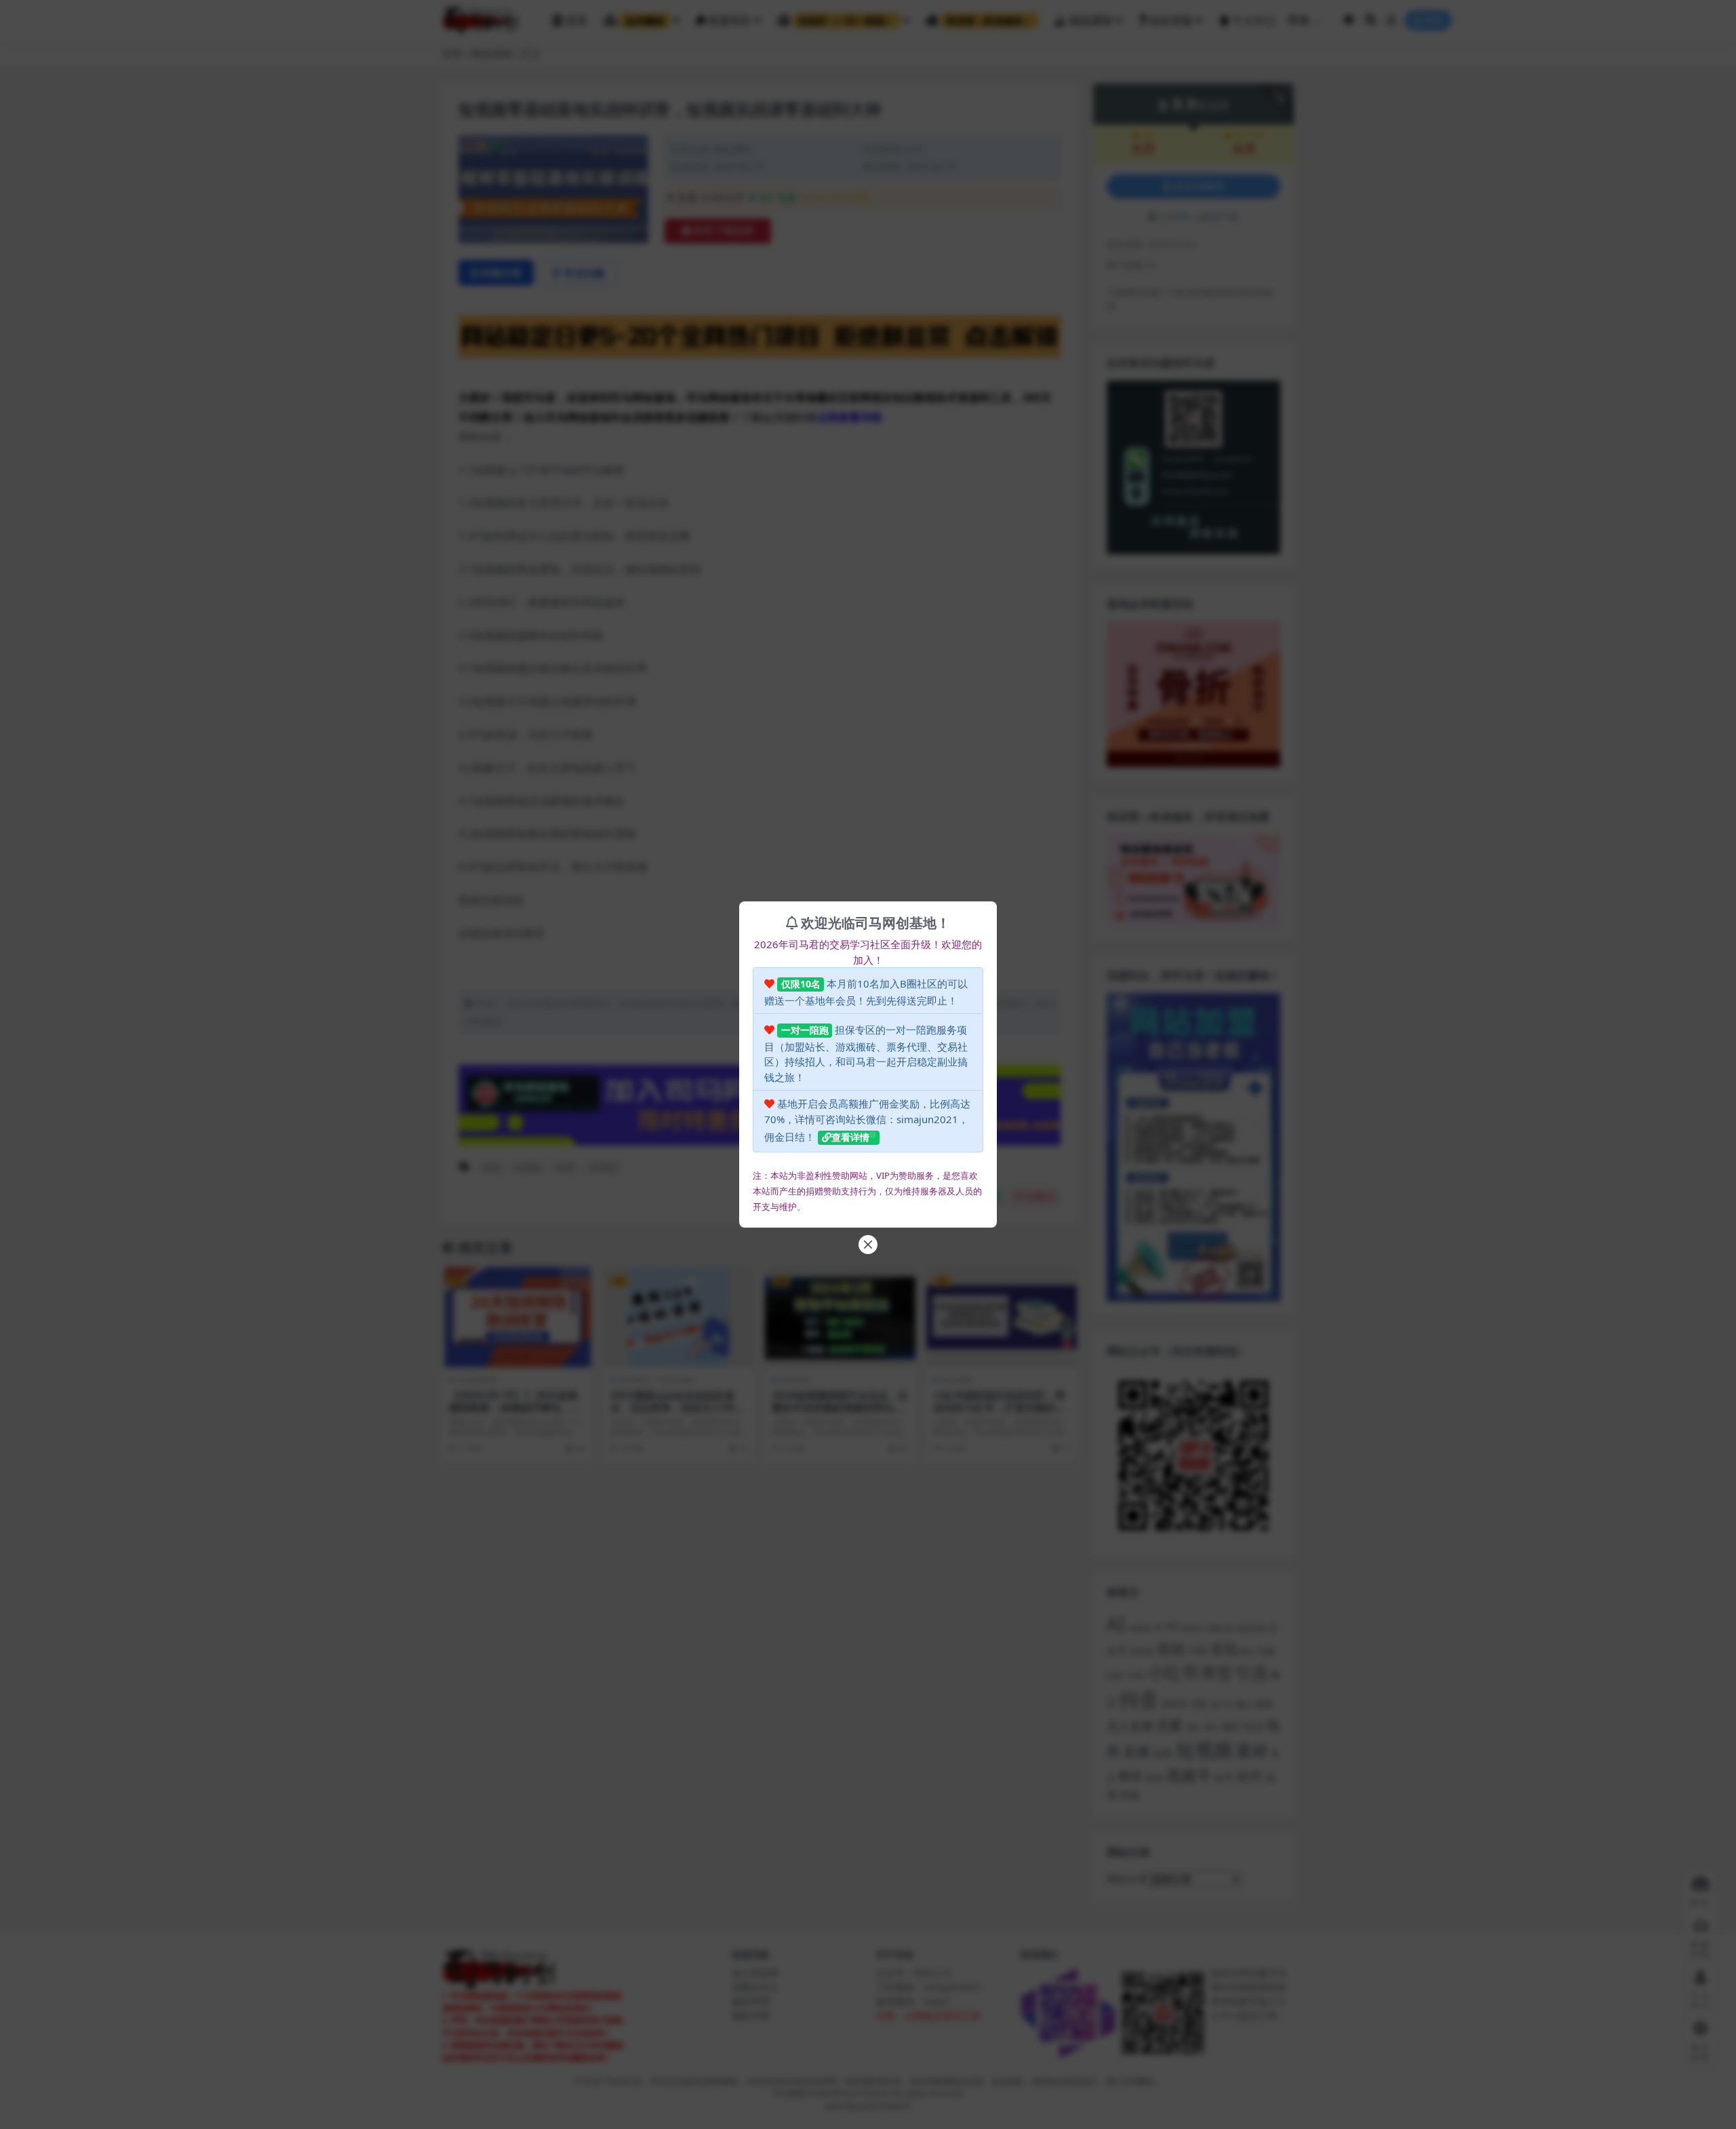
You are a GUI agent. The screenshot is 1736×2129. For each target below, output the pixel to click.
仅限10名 (801, 984)
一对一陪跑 (805, 1030)
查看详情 (850, 1137)
